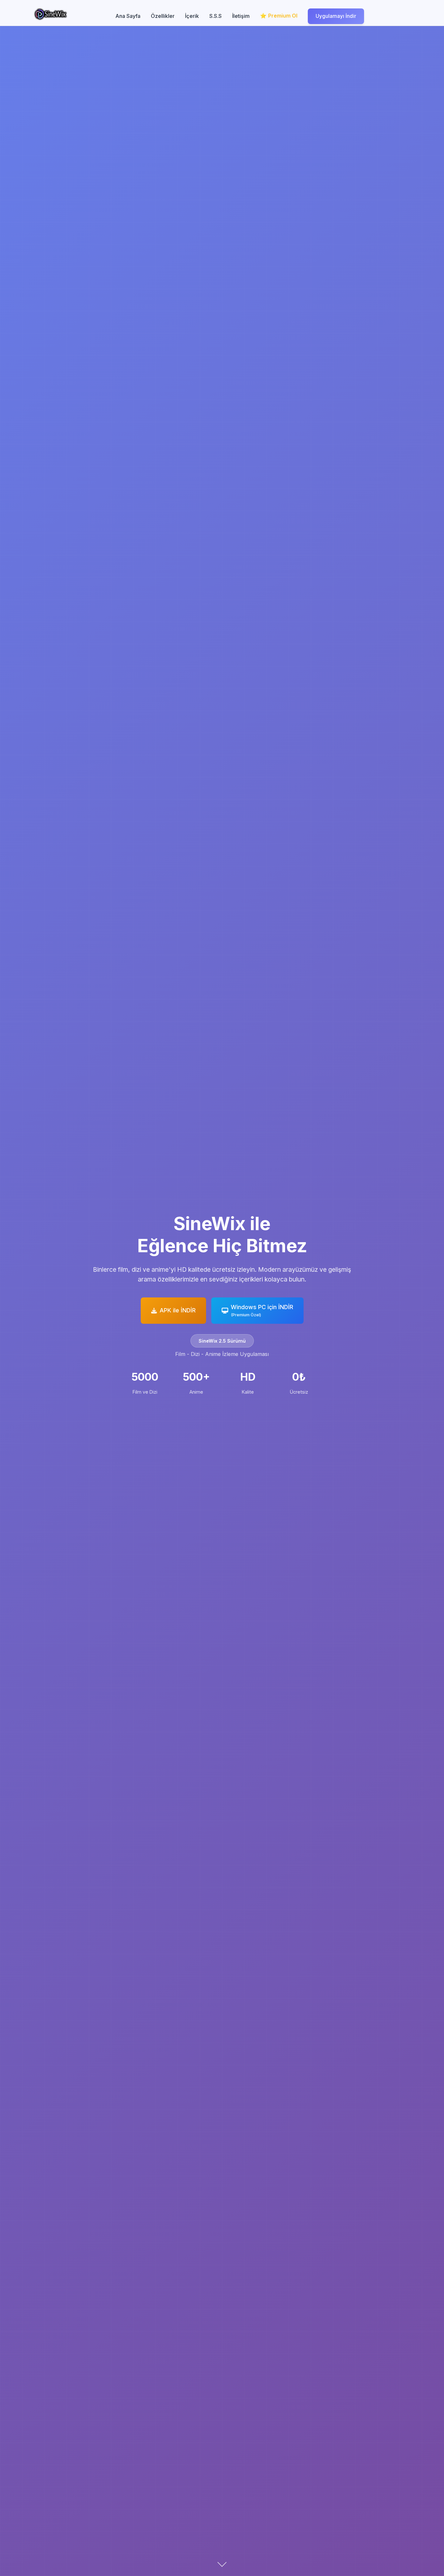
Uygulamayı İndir (336, 16)
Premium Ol (283, 16)
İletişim (241, 16)
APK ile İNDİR (178, 1310)
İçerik (192, 16)
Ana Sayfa (128, 16)
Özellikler (163, 16)
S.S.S (215, 16)
